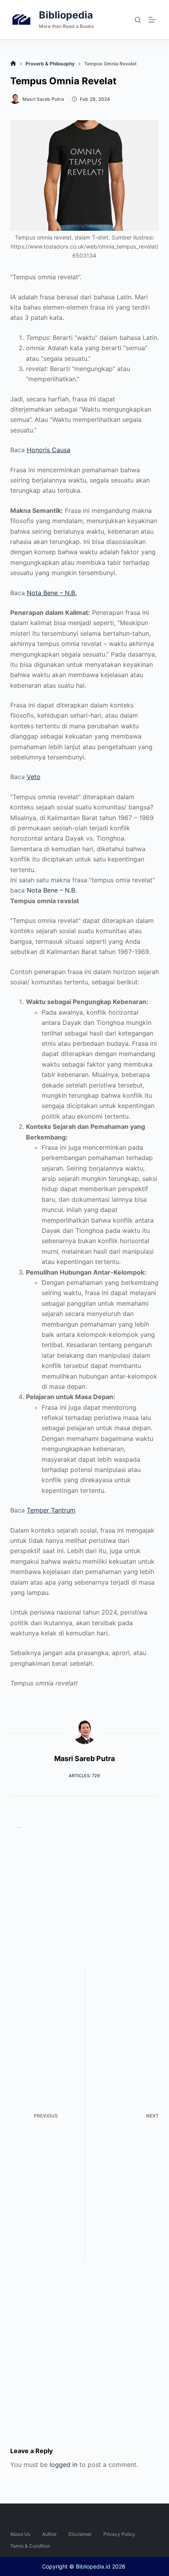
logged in (63, 2465)
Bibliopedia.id (93, 2566)
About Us (20, 2534)
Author (49, 2534)
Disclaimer (80, 2534)
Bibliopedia (66, 15)
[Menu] (154, 20)
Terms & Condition (30, 2546)
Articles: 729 (84, 1776)
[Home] (13, 64)
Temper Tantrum (51, 1510)
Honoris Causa (49, 450)
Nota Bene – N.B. (52, 593)
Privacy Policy (119, 2534)
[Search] (138, 20)
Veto (34, 777)
